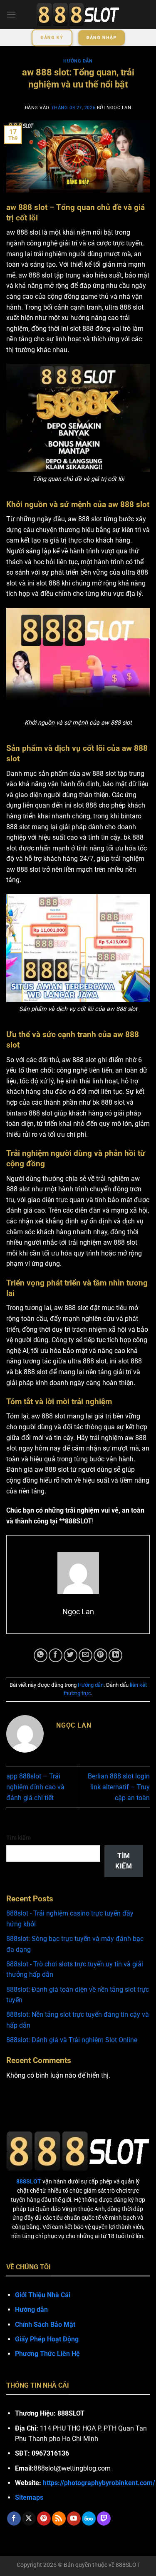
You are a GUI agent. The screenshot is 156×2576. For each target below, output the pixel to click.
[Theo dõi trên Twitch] (104, 2518)
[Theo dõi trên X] (29, 2518)
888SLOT (128, 2565)
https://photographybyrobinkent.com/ (99, 2483)
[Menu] (11, 14)
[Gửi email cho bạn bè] (85, 1655)
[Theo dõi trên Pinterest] (44, 2518)
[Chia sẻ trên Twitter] (71, 1655)
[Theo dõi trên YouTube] (74, 2518)
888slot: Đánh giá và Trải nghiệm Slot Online (72, 2040)
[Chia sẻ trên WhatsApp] (41, 1655)
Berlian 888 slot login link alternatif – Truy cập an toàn (119, 1787)
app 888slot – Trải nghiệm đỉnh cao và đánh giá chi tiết (35, 1787)
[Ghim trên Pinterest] (100, 1655)
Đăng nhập (101, 38)
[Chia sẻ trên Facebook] (56, 1655)
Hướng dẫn (78, 61)
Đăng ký (52, 38)
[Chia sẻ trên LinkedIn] (115, 1655)
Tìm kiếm (19, 1838)
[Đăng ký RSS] (59, 2518)
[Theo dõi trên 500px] (89, 2518)
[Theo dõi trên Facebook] (14, 2518)
